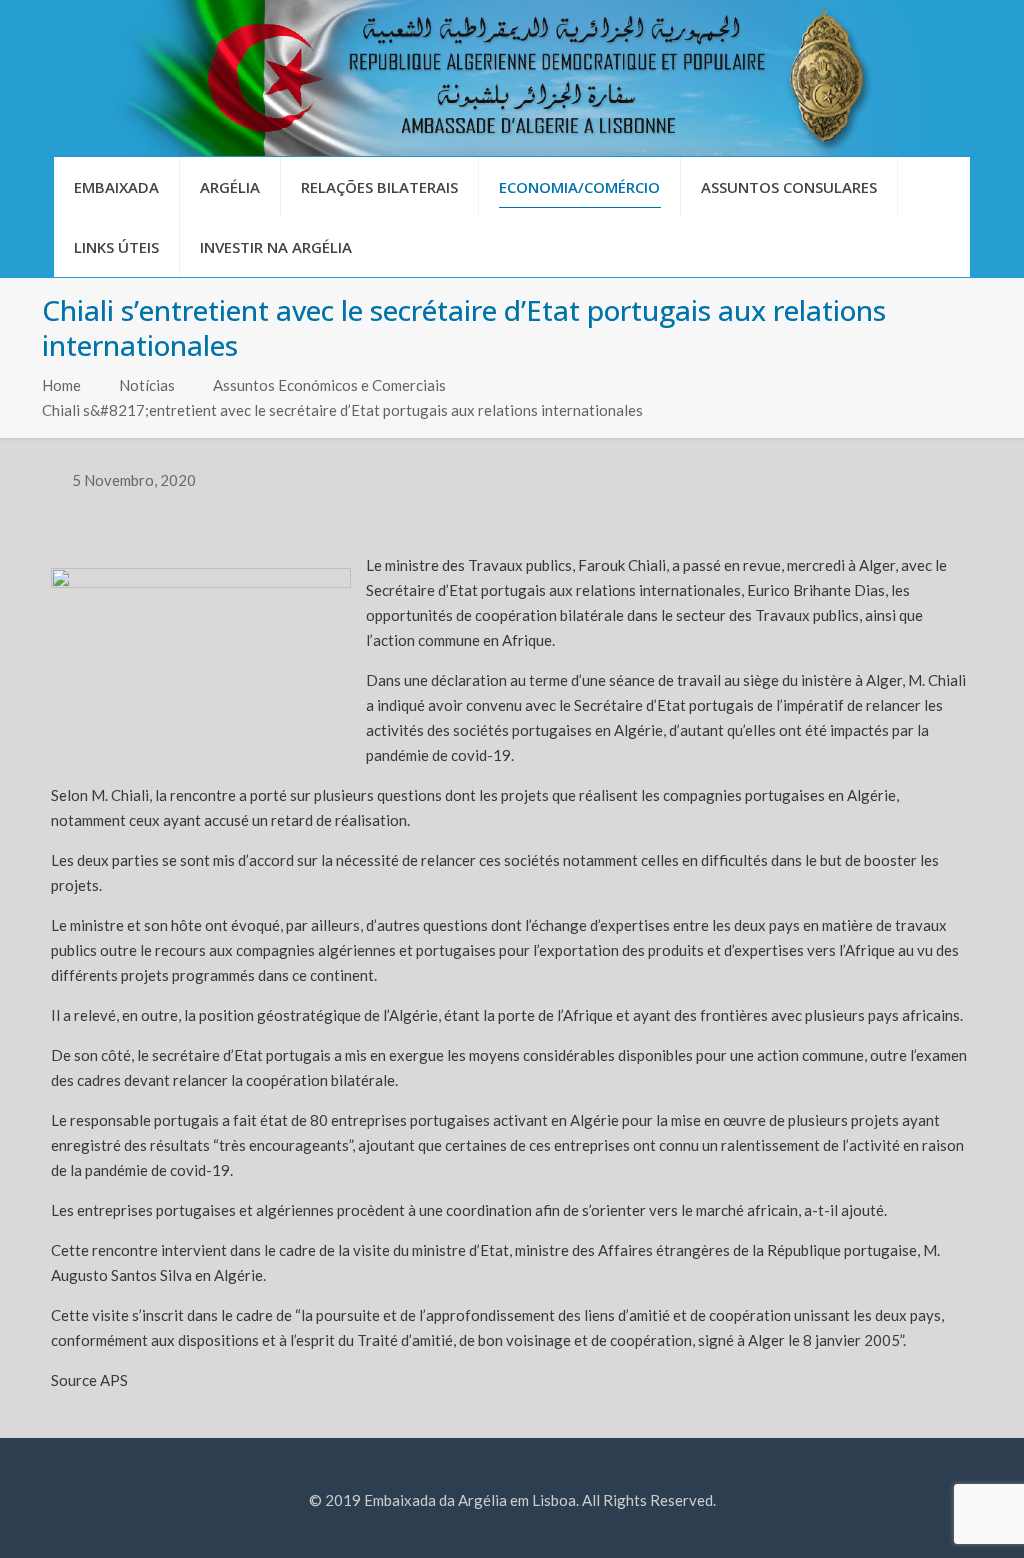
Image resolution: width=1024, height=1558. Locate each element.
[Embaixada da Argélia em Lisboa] (512, 78)
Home (61, 385)
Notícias (147, 385)
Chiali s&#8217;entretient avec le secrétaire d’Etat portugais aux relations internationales (342, 410)
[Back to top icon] (928, 1517)
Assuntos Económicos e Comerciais (329, 385)
